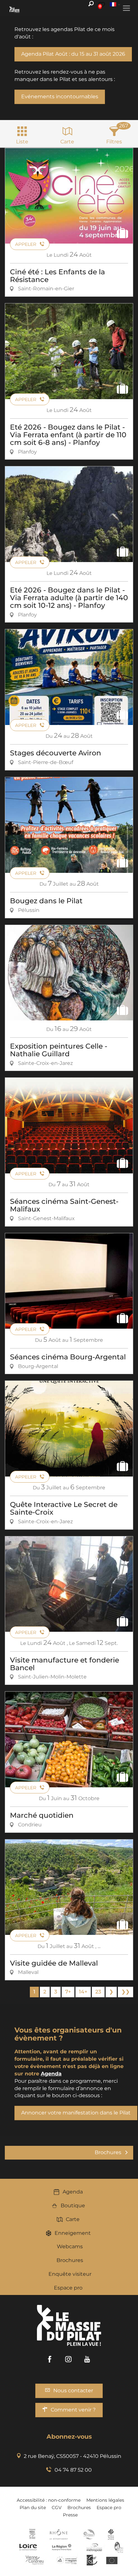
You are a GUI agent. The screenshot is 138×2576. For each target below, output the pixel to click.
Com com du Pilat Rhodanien (88, 2534)
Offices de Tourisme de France (111, 2534)
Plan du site (33, 2508)
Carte (73, 2219)
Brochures (70, 2260)
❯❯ (125, 1992)
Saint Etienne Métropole (94, 2547)
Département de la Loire (28, 2547)
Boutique (73, 2206)
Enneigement (73, 2233)
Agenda (73, 2192)
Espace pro (68, 2288)
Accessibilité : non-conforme (49, 2500)
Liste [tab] (22, 142)
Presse (70, 2515)
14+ (83, 1992)
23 (98, 1992)
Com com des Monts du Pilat (32, 2534)
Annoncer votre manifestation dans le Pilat (76, 2113)
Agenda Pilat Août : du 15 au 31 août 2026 (73, 54)
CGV (57, 2508)
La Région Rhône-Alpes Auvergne (62, 2547)
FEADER (67, 2560)
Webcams (70, 2246)
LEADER (92, 2560)
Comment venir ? (73, 2410)
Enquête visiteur (70, 2274)
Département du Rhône (59, 2534)
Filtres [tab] (114, 142)
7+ (68, 1992)
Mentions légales (105, 2500)
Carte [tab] (67, 142)
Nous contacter (73, 2391)
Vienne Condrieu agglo (35, 2560)
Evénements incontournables (60, 97)
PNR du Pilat (119, 2547)
